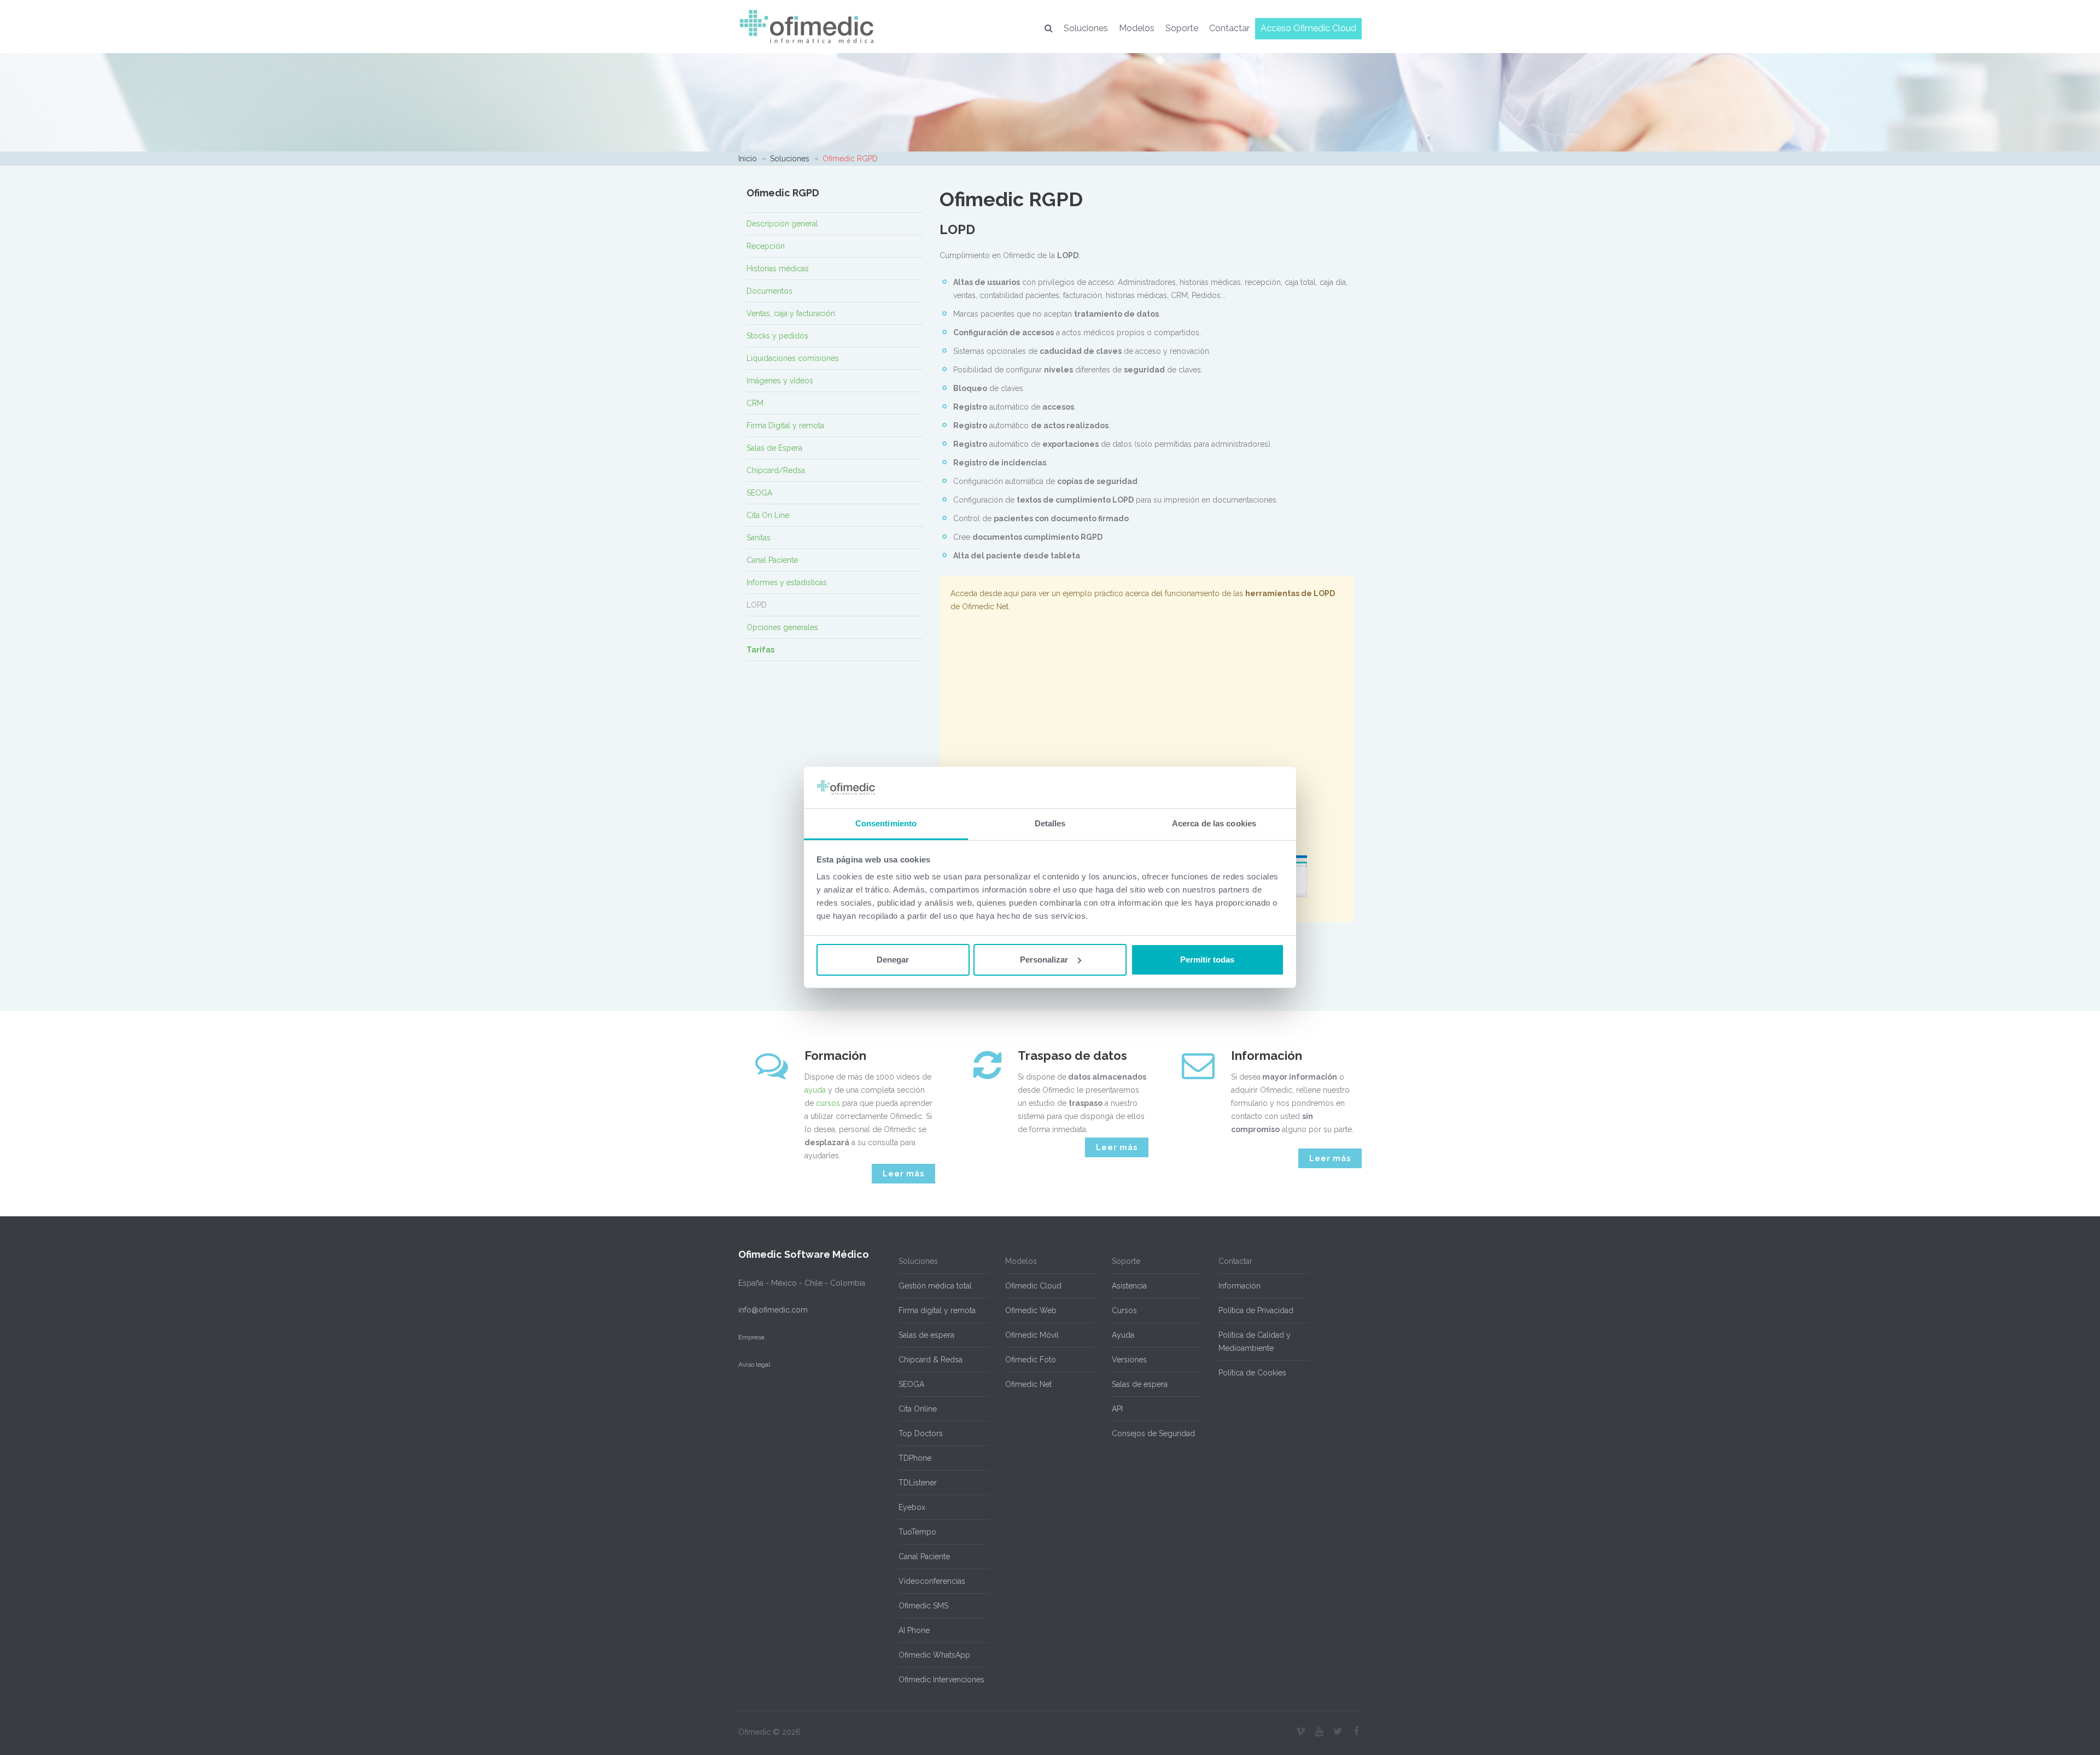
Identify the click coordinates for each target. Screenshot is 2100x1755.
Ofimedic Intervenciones (941, 1680)
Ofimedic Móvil (1032, 1335)
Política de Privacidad (1256, 1310)
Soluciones (1086, 28)
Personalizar (1044, 960)
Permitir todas (1207, 960)
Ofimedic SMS (923, 1606)
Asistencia (1129, 1286)
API (1117, 1409)
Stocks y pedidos (777, 336)
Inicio (748, 159)
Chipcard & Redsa (931, 1360)
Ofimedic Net (1028, 1384)
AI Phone (914, 1630)
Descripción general (782, 224)
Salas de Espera (774, 448)
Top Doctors (921, 1433)
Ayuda (1123, 1335)
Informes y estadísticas (787, 582)
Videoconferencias (932, 1581)
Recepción (766, 246)
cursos (828, 1103)
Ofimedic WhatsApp (934, 1655)
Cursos (1124, 1310)
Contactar (1229, 28)
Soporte (1182, 28)
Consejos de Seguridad (1153, 1433)
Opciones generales (782, 627)
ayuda (815, 1090)
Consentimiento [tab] (886, 823)
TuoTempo (917, 1532)
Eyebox (912, 1507)
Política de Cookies (1252, 1373)
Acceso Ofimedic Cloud (1308, 28)
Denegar (893, 960)
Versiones (1129, 1360)
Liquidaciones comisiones (793, 358)
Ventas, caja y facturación (791, 313)
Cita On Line (768, 515)
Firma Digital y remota (785, 425)
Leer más (903, 1174)
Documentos (769, 291)
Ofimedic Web (1031, 1310)
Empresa (751, 1337)
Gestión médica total (935, 1286)
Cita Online (918, 1409)
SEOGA (759, 493)
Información (1239, 1286)
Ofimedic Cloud (1033, 1286)
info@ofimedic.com (773, 1310)
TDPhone (915, 1458)
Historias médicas (778, 269)
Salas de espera (926, 1335)
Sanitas (759, 538)
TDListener (918, 1483)
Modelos (1137, 28)
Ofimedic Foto (1031, 1360)
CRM (755, 403)
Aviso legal (754, 1365)
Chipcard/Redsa (776, 470)
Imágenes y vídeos (780, 381)
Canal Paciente (772, 560)
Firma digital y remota (937, 1310)
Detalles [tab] (1050, 823)
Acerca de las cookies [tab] (1214, 823)
